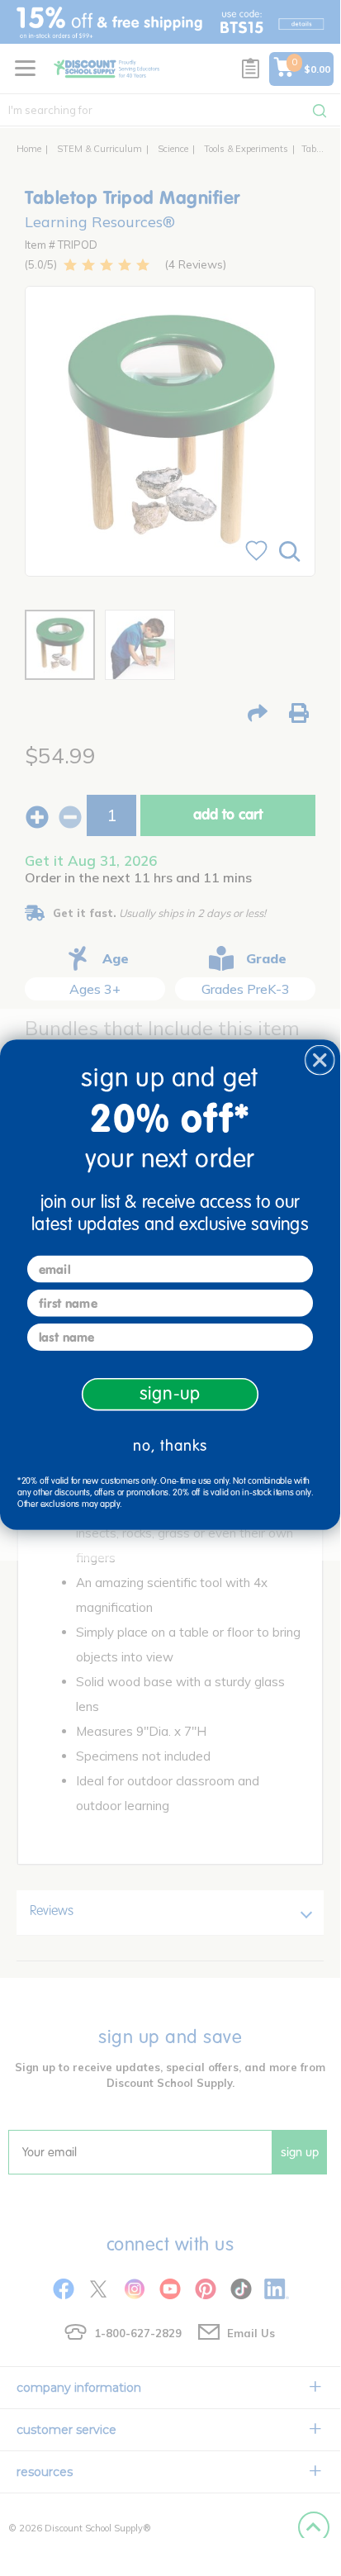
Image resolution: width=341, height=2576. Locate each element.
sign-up (170, 1394)
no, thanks (170, 1446)
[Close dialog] (320, 1060)
